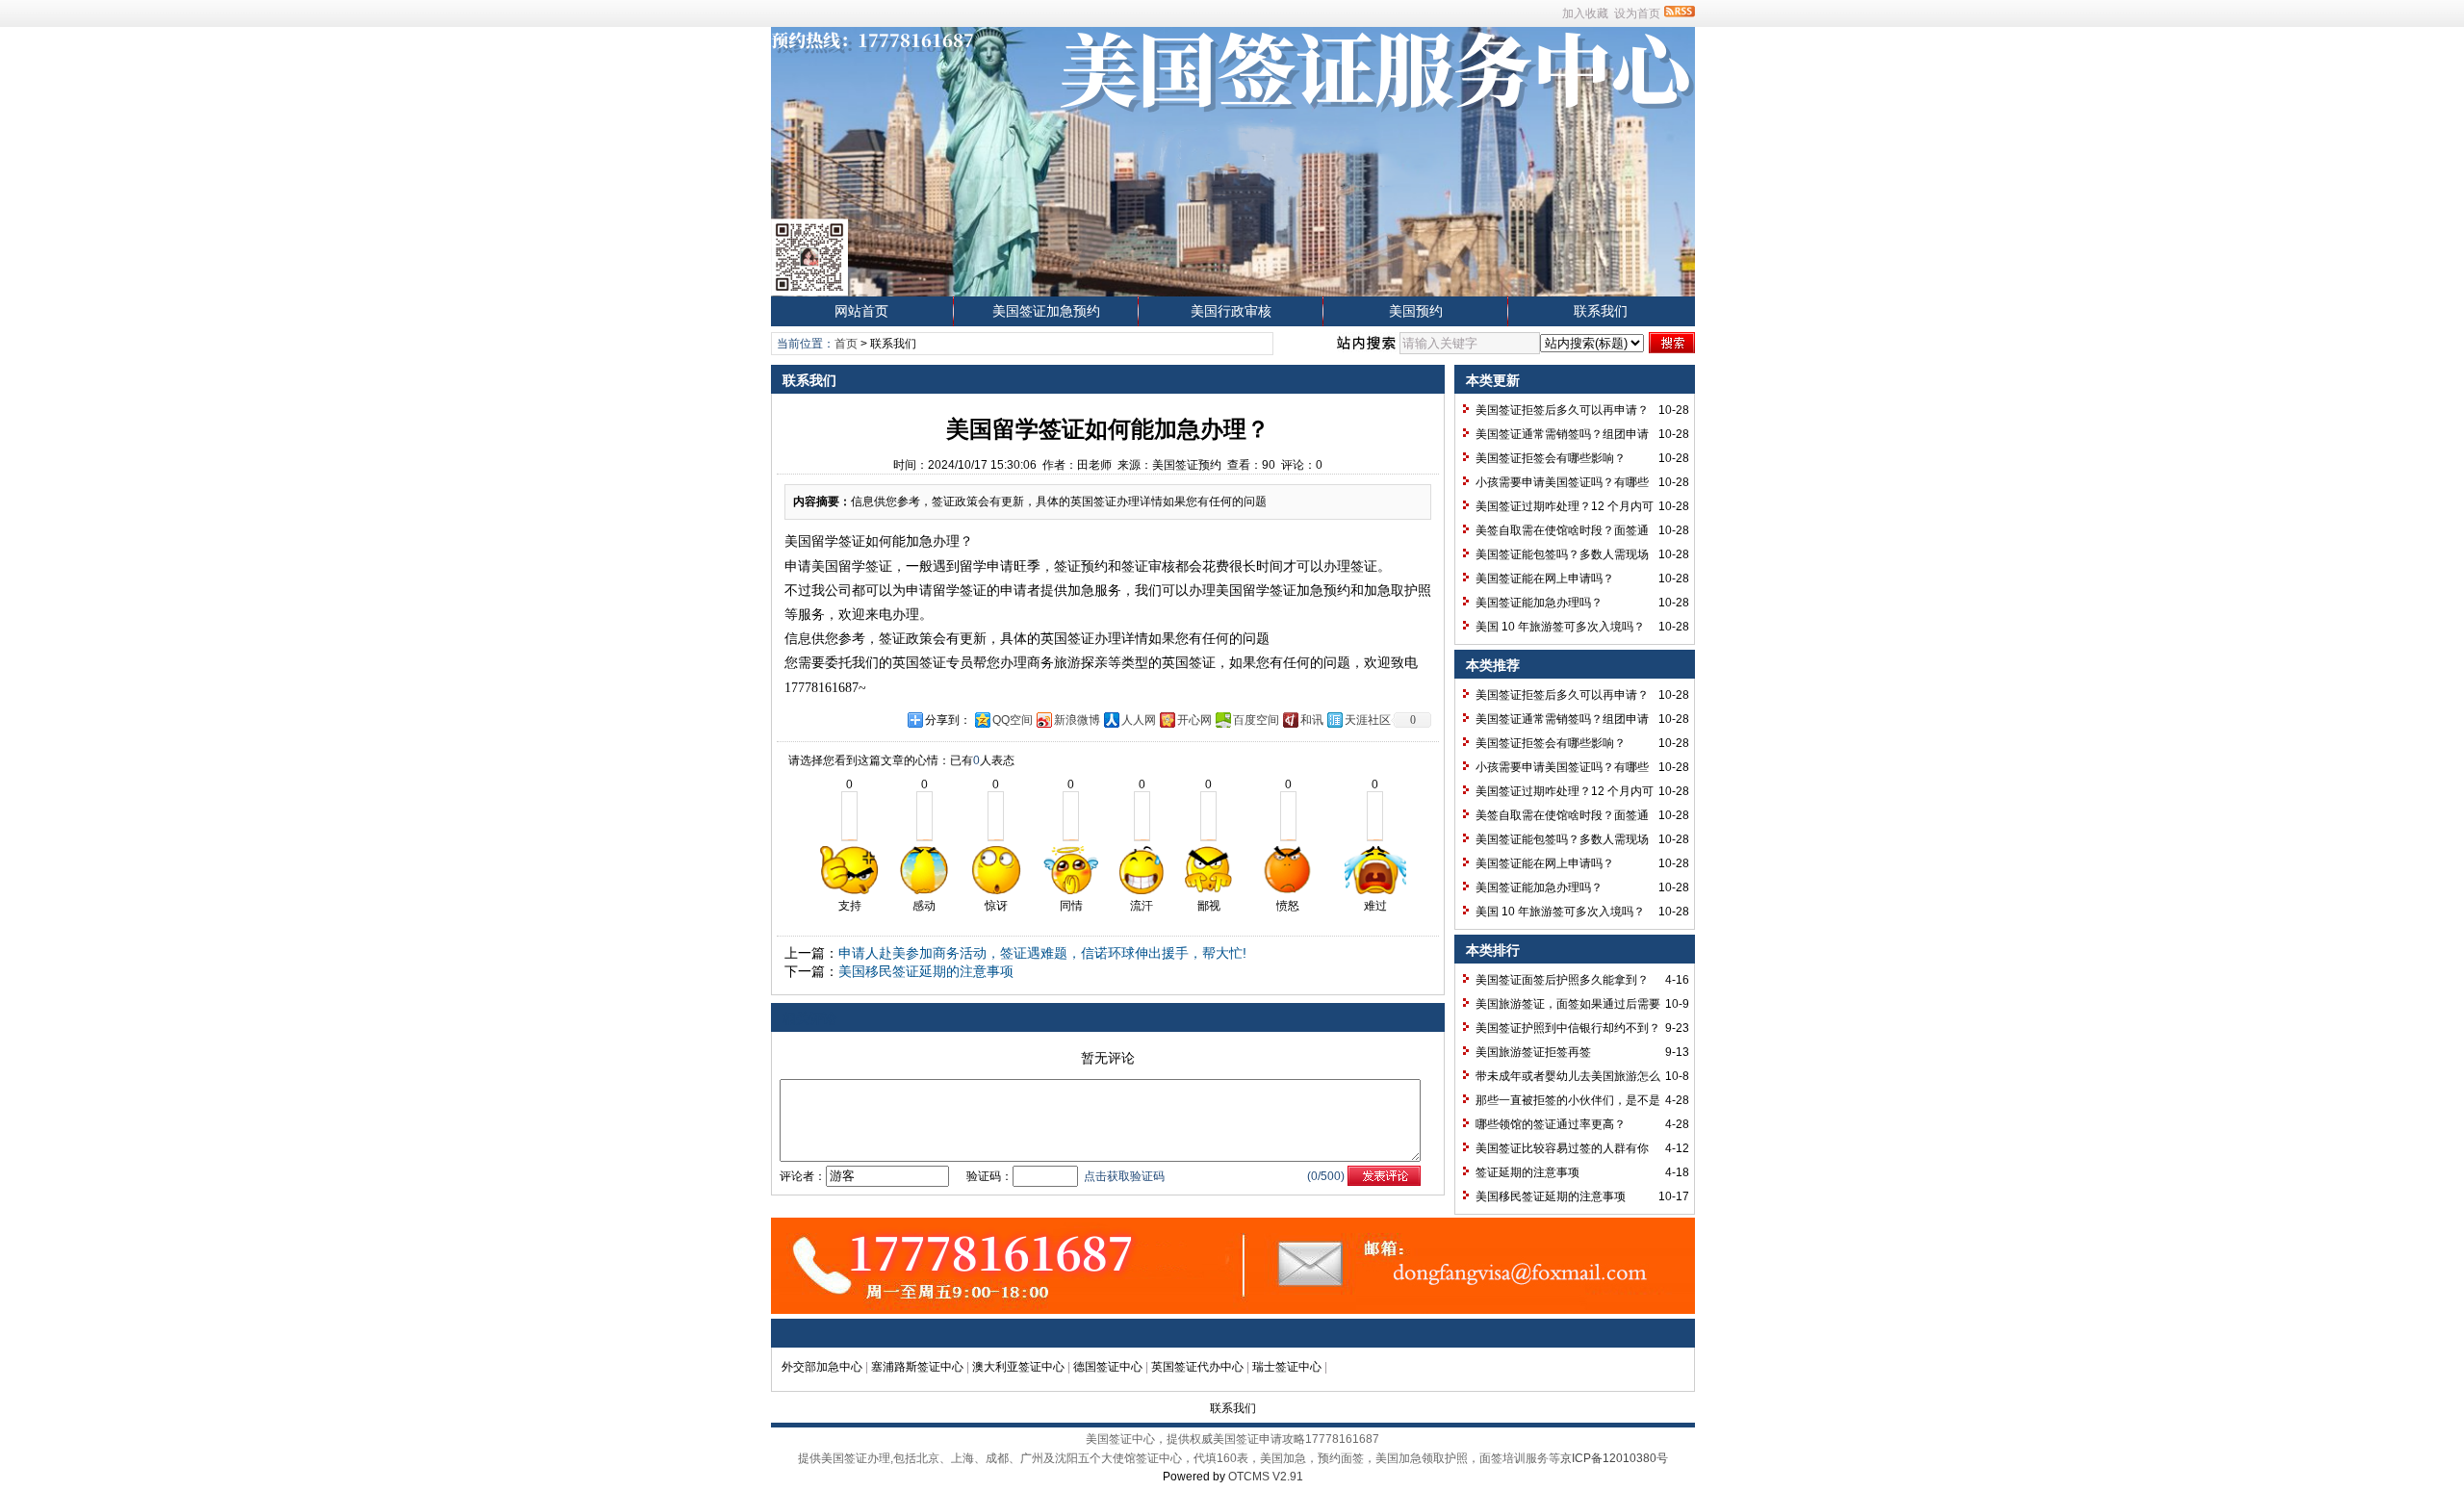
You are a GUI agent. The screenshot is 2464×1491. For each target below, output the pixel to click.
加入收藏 (1585, 13)
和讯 (1312, 720)
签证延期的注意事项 (1527, 1172)
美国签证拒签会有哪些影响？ (1551, 458)
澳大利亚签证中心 (1018, 1367)
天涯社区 (1368, 720)
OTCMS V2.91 (1266, 1477)
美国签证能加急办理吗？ (1539, 603)
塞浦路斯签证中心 (917, 1367)
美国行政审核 (1231, 311)
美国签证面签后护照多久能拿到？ (1562, 980)
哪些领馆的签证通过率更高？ (1551, 1124)
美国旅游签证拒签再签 (1533, 1052)
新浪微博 (1077, 720)
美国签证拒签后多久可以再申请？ (1562, 410)
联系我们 (1601, 311)
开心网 (1194, 720)
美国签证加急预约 (1046, 311)
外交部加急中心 (822, 1367)
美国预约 (1416, 311)
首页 (846, 344)
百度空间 (1256, 720)
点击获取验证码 (1124, 1176)
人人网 (1139, 720)
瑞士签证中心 (1287, 1367)
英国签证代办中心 (1197, 1367)
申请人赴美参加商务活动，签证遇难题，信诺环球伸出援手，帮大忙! (1042, 953)
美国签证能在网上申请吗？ (1545, 578)
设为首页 (1637, 13)
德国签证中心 (1108, 1367)
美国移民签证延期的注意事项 (926, 971)
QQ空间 (1013, 720)
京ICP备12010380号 (1614, 1458)
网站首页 (861, 311)
